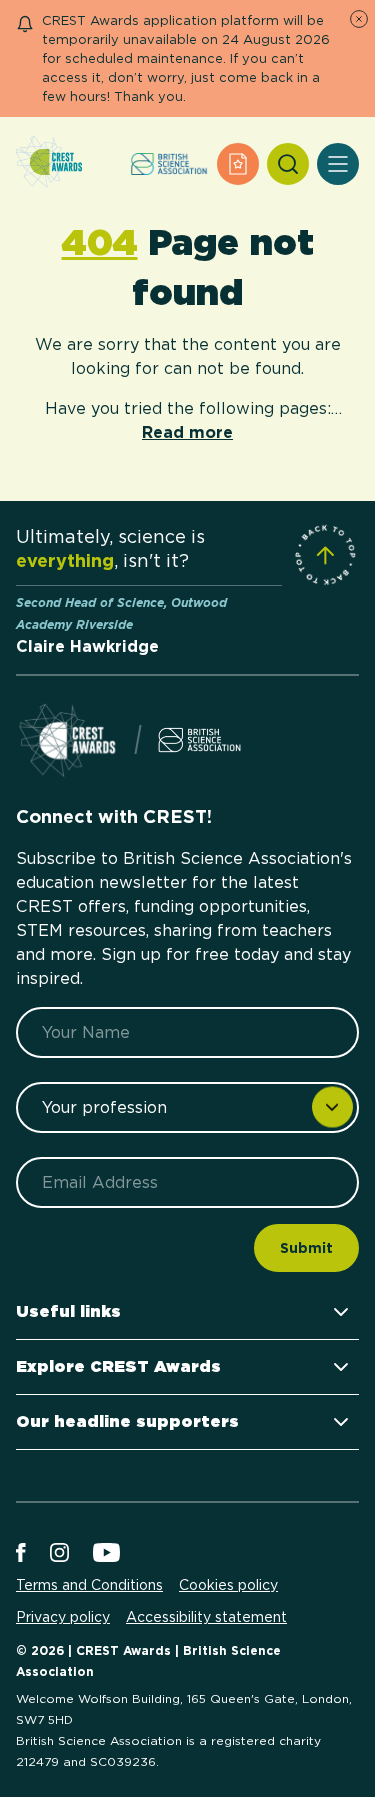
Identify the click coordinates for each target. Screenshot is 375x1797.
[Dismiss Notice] (359, 19)
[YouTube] (106, 1554)
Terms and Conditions (89, 1585)
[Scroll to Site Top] (325, 555)
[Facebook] (21, 1554)
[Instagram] (59, 1554)
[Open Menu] (338, 164)
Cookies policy (228, 1585)
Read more (187, 432)
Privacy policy (63, 1617)
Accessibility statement (206, 1617)
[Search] (288, 164)
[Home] (49, 163)
